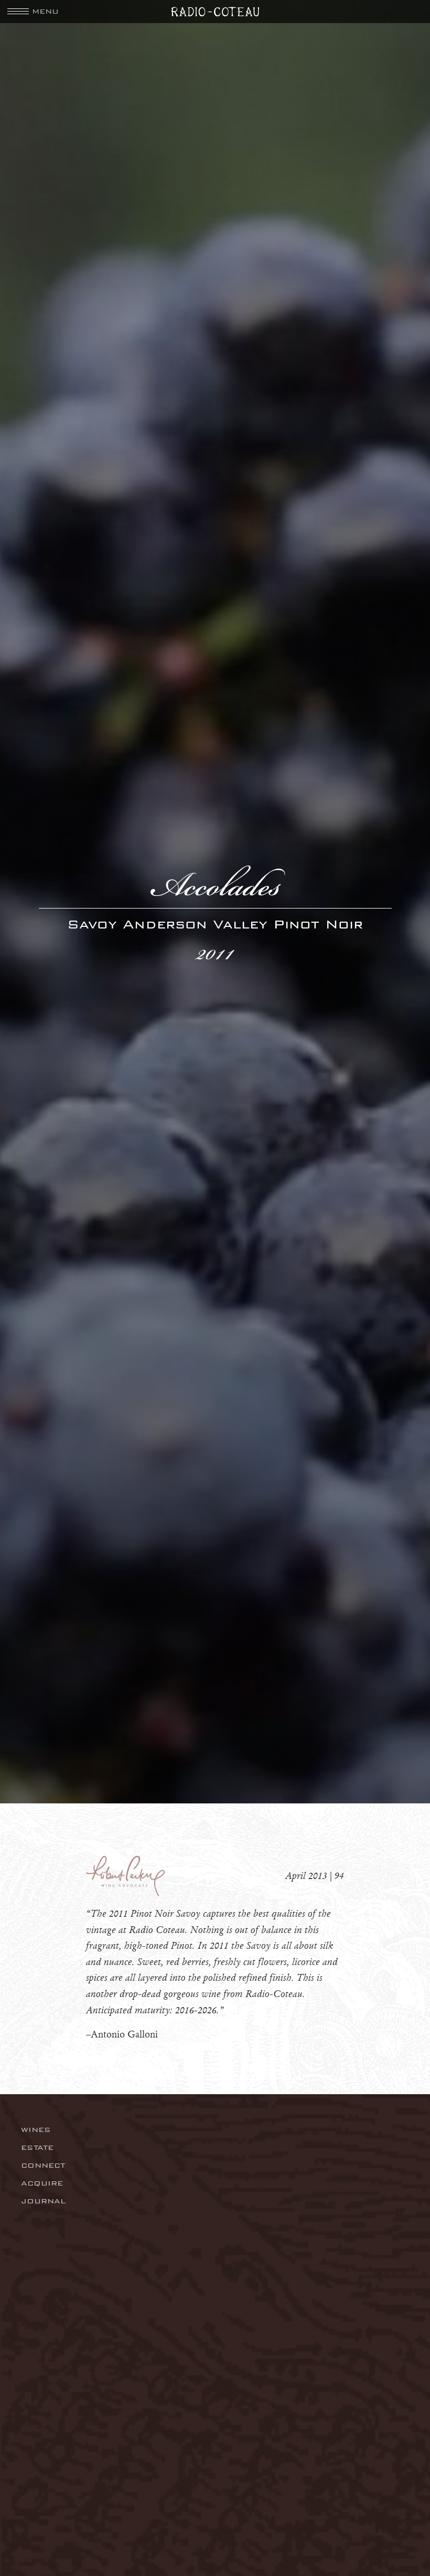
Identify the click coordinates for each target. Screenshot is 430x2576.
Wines (36, 2130)
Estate (37, 2147)
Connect (43, 2165)
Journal (43, 2201)
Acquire (42, 2183)
